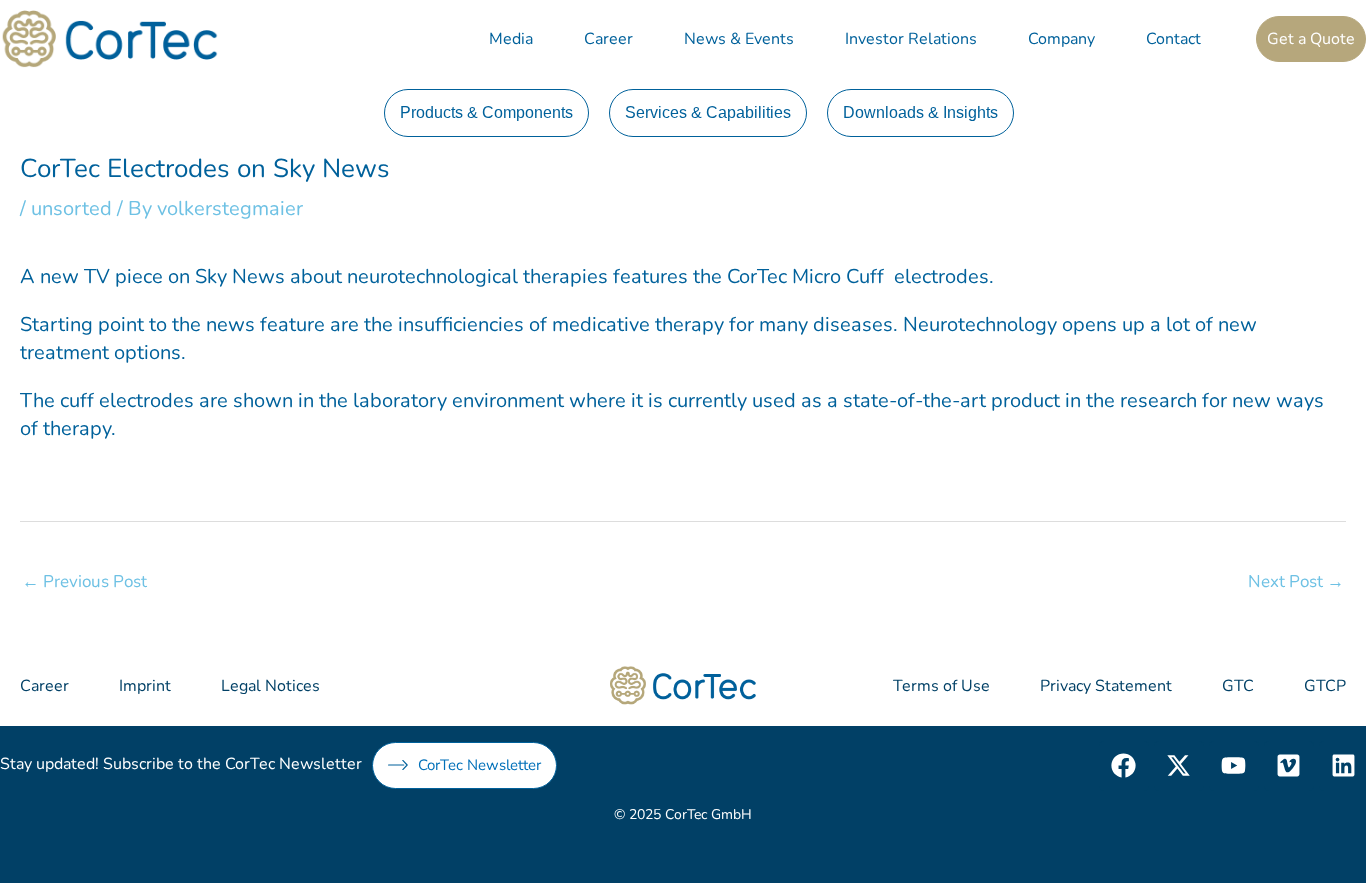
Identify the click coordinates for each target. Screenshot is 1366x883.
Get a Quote (1311, 39)
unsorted (71, 208)
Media (511, 39)
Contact (1173, 39)
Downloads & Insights (920, 112)
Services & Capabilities (708, 112)
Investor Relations (911, 39)
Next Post (1296, 581)
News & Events (739, 39)
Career (608, 39)
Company (1061, 39)
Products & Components (486, 112)
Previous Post (84, 581)
